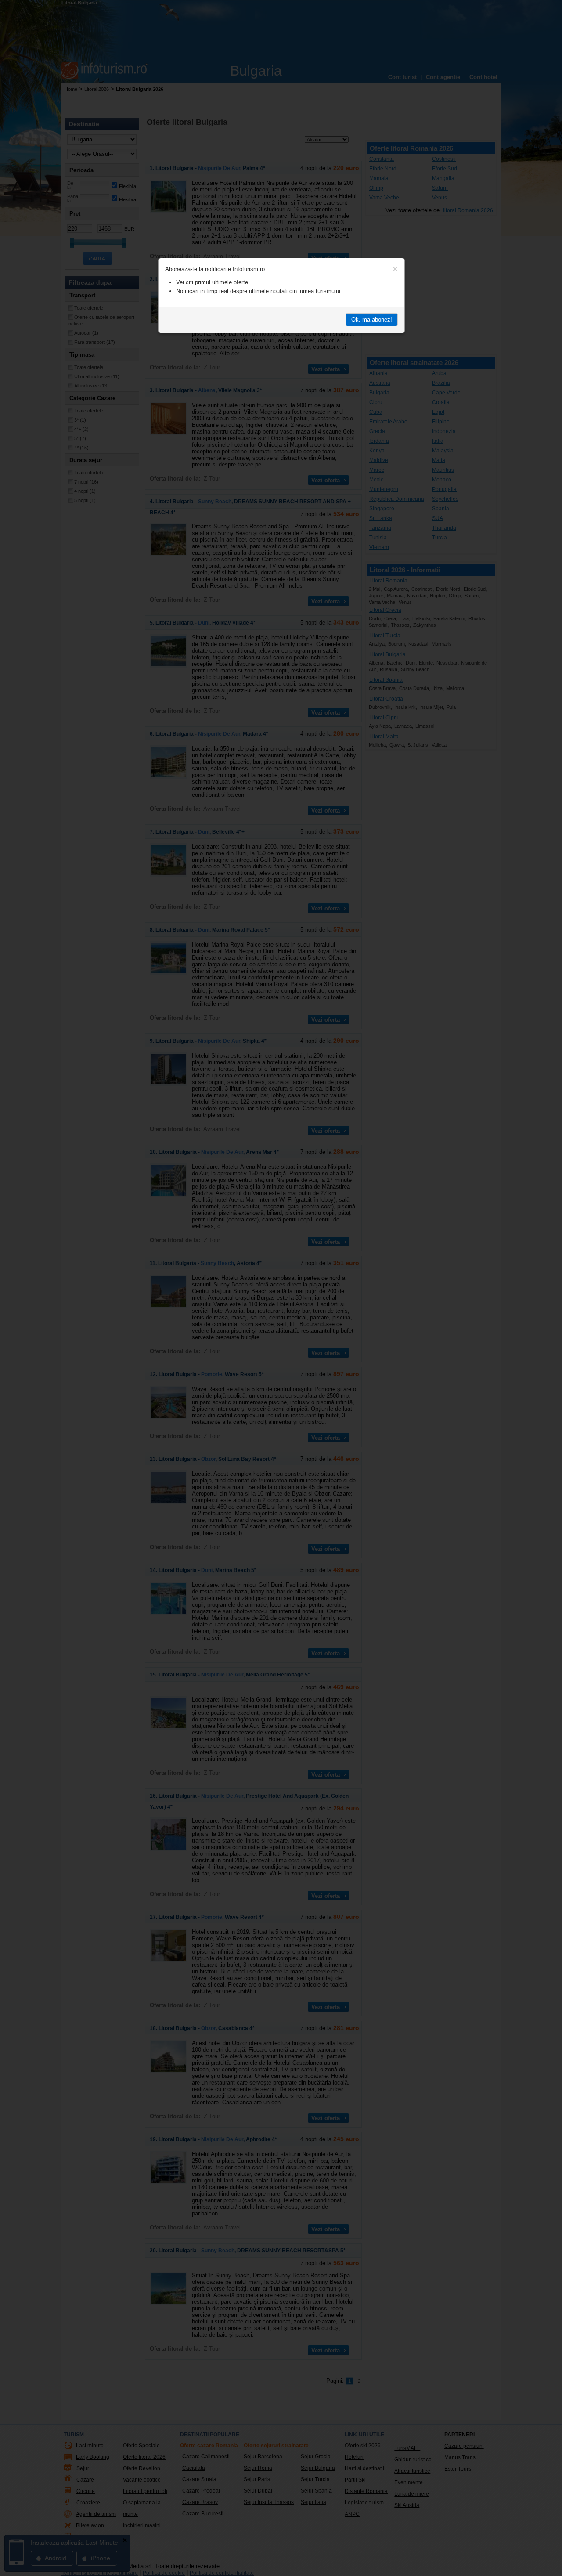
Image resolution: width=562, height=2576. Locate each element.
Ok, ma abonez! (372, 320)
